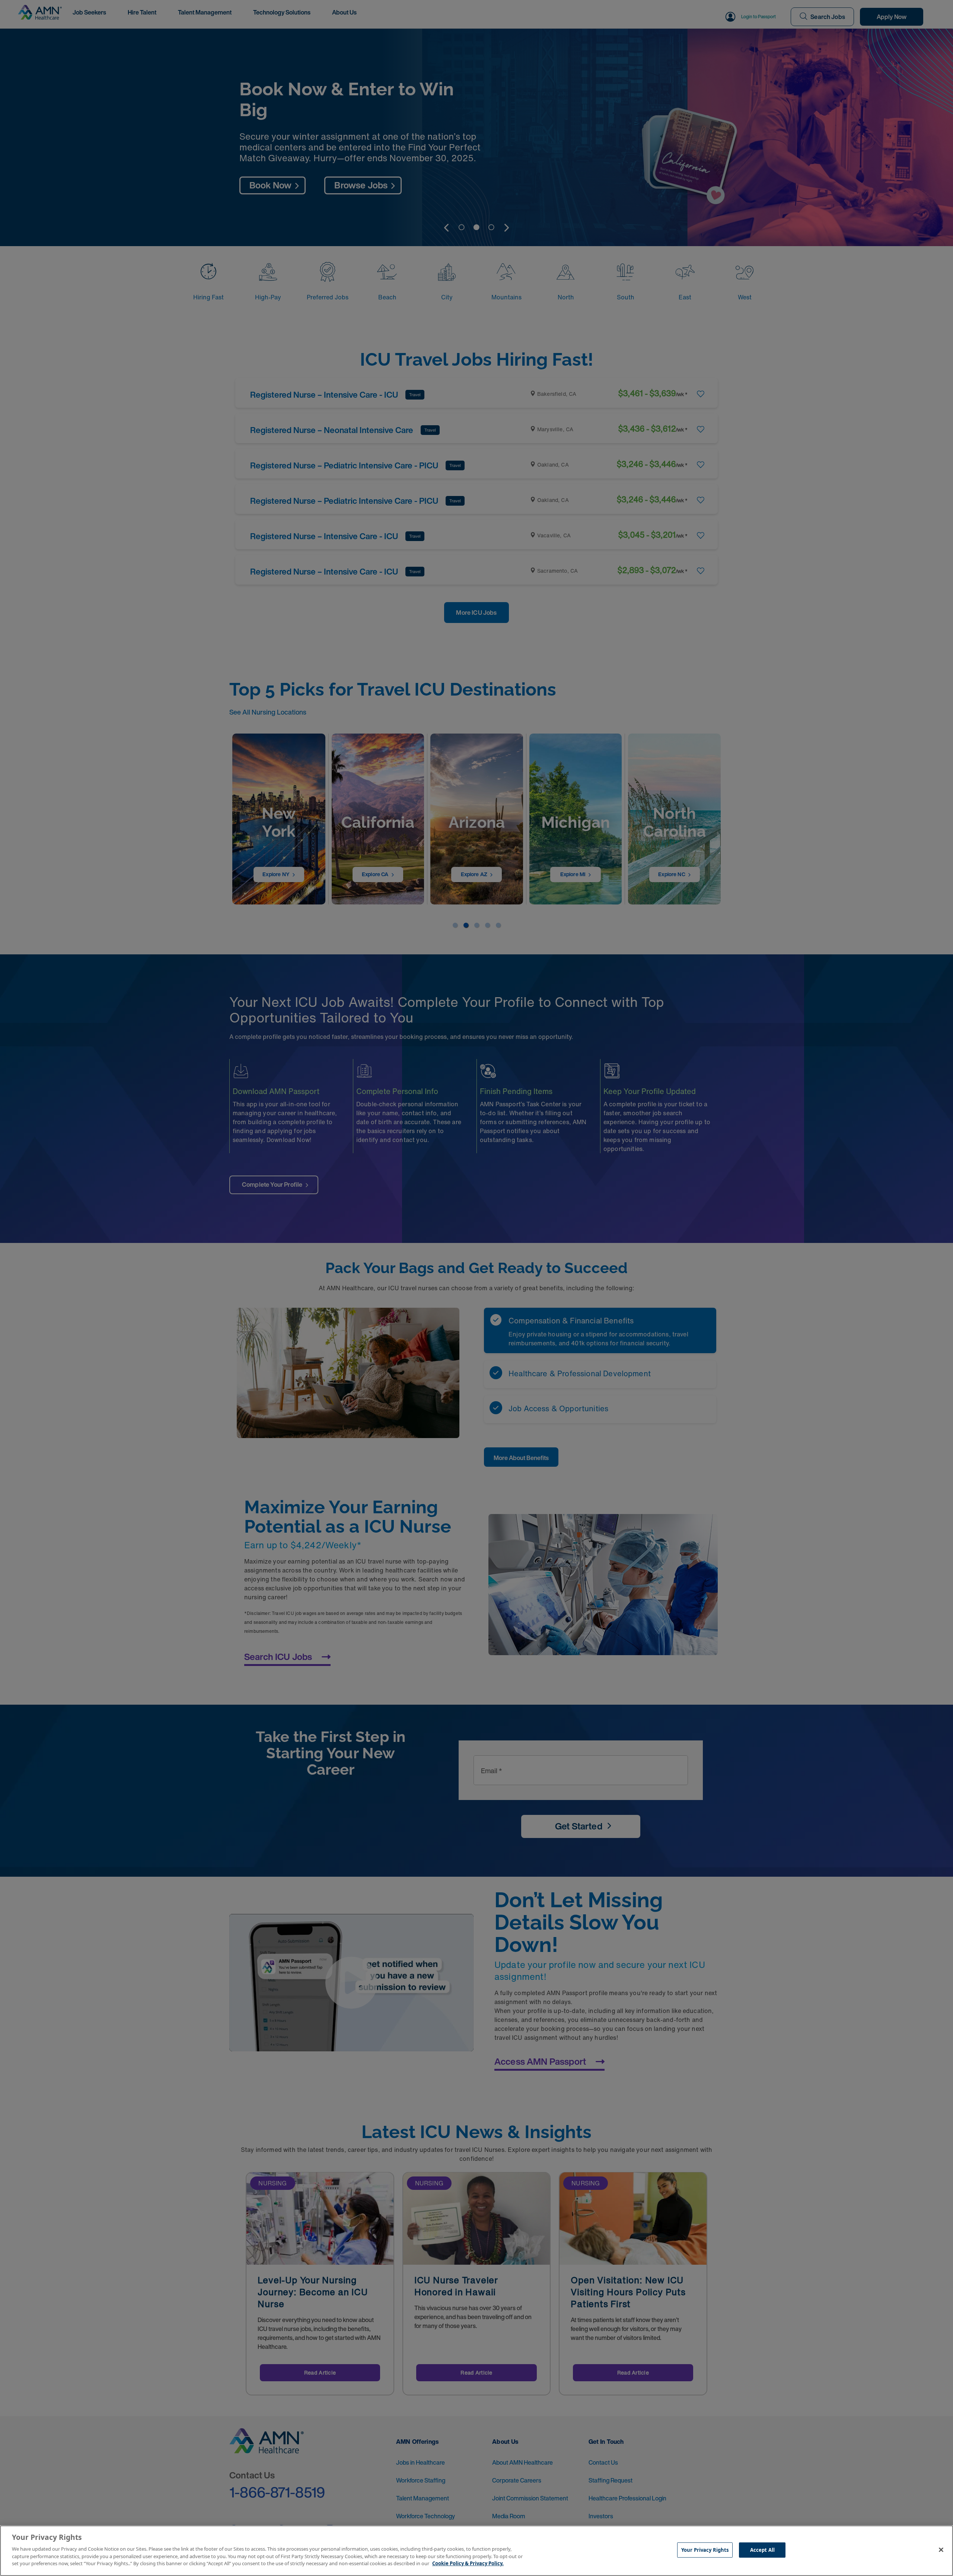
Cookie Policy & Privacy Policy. (468, 2563)
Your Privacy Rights (705, 2550)
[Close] (941, 2550)
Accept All (762, 2550)
